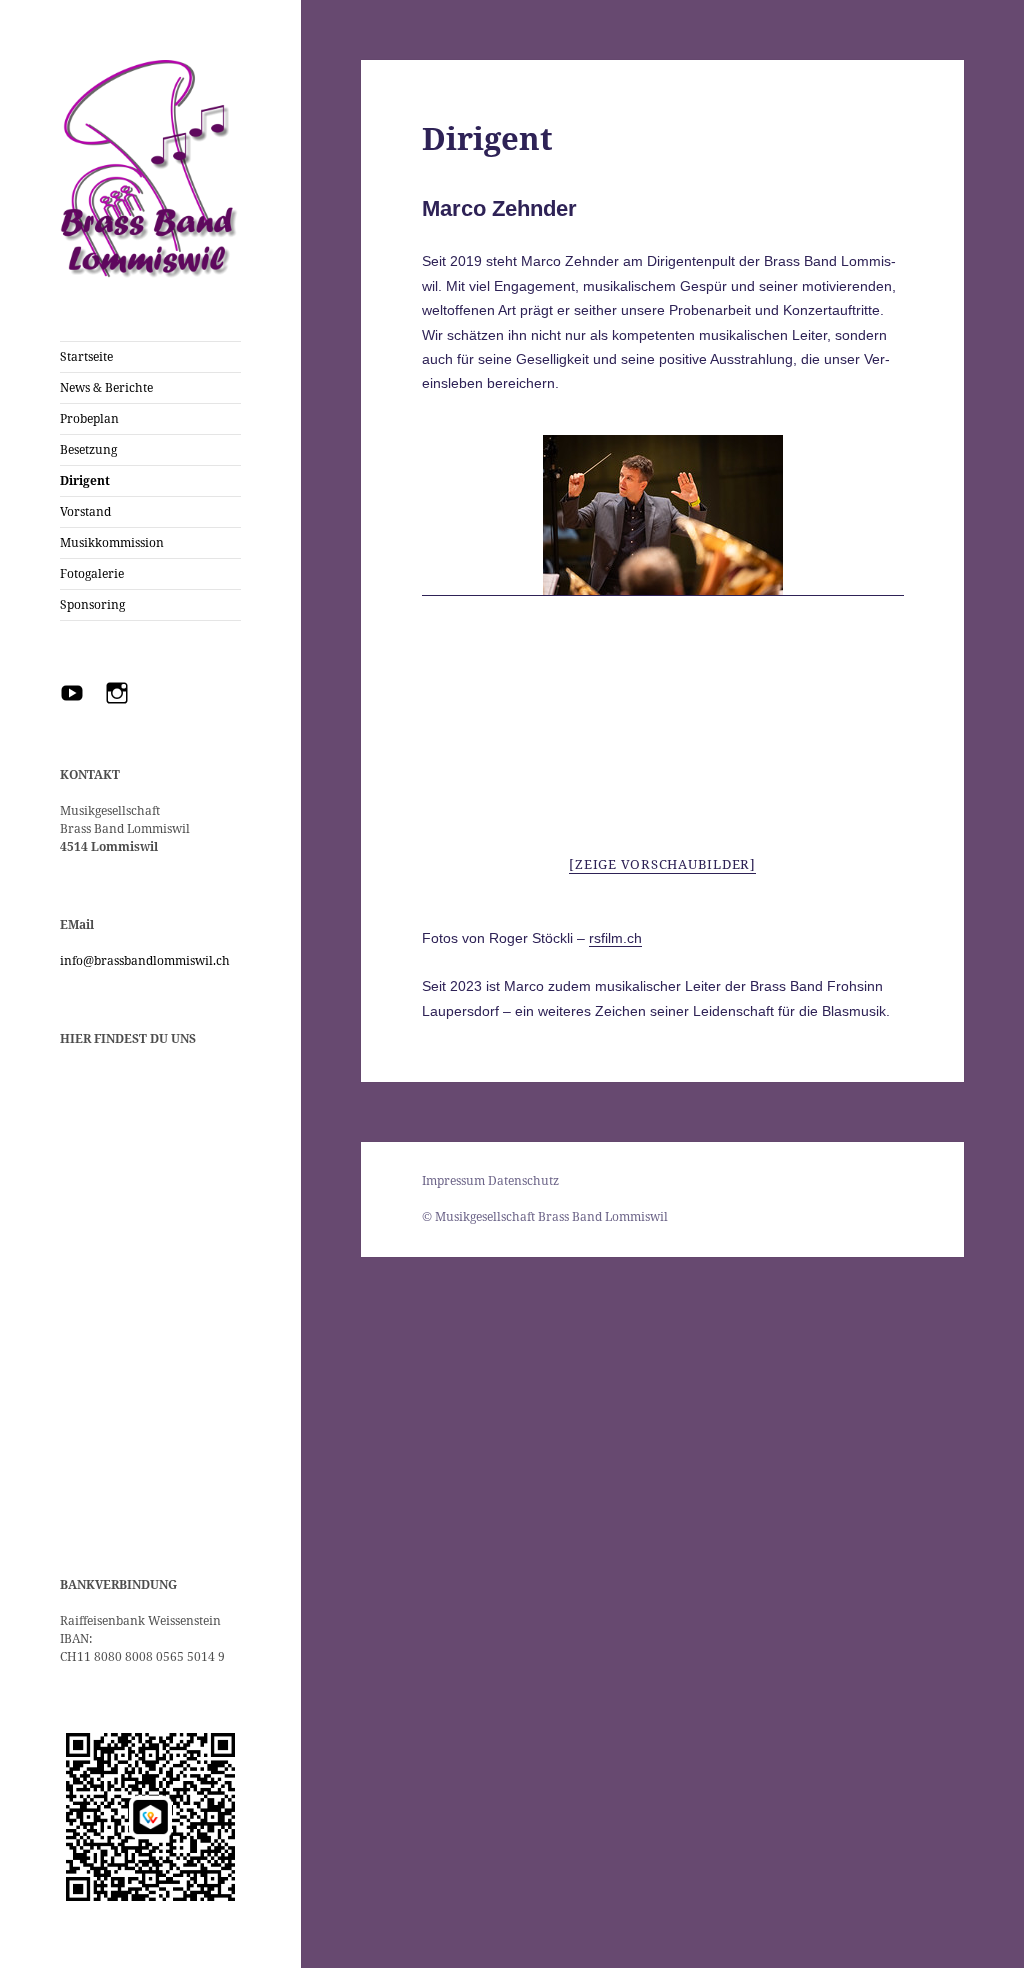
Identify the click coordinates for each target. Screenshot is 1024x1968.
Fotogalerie (92, 573)
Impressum (453, 1180)
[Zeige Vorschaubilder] (662, 864)
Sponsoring (92, 604)
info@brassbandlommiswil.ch (145, 960)
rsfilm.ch (615, 938)
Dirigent (85, 480)
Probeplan (89, 418)
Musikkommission (112, 542)
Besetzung (88, 449)
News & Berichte (106, 387)
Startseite (86, 356)
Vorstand (85, 511)
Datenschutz (523, 1180)
